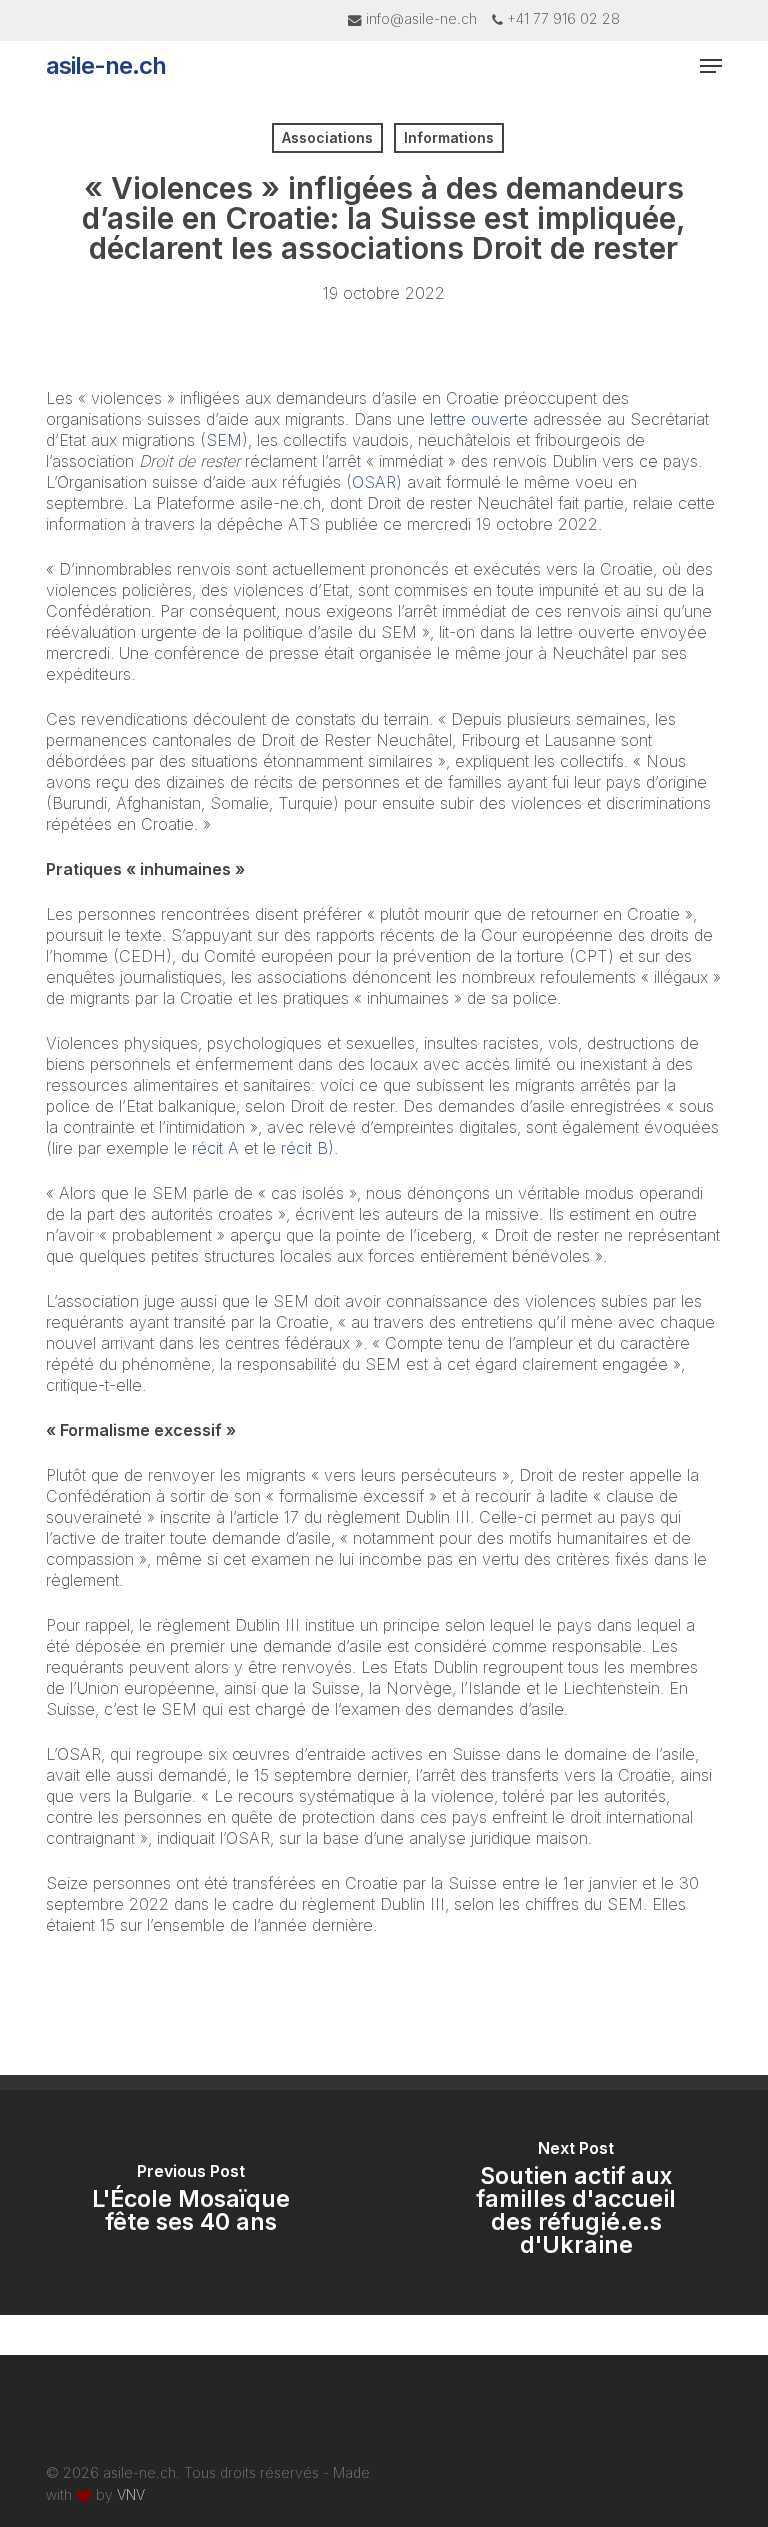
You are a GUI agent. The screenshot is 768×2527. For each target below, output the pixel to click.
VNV (131, 2494)
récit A (215, 1148)
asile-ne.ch (106, 66)
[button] (711, 66)
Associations (327, 137)
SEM (224, 440)
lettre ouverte (479, 419)
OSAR (374, 482)
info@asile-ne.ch (421, 18)
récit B (304, 1148)
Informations (449, 137)
